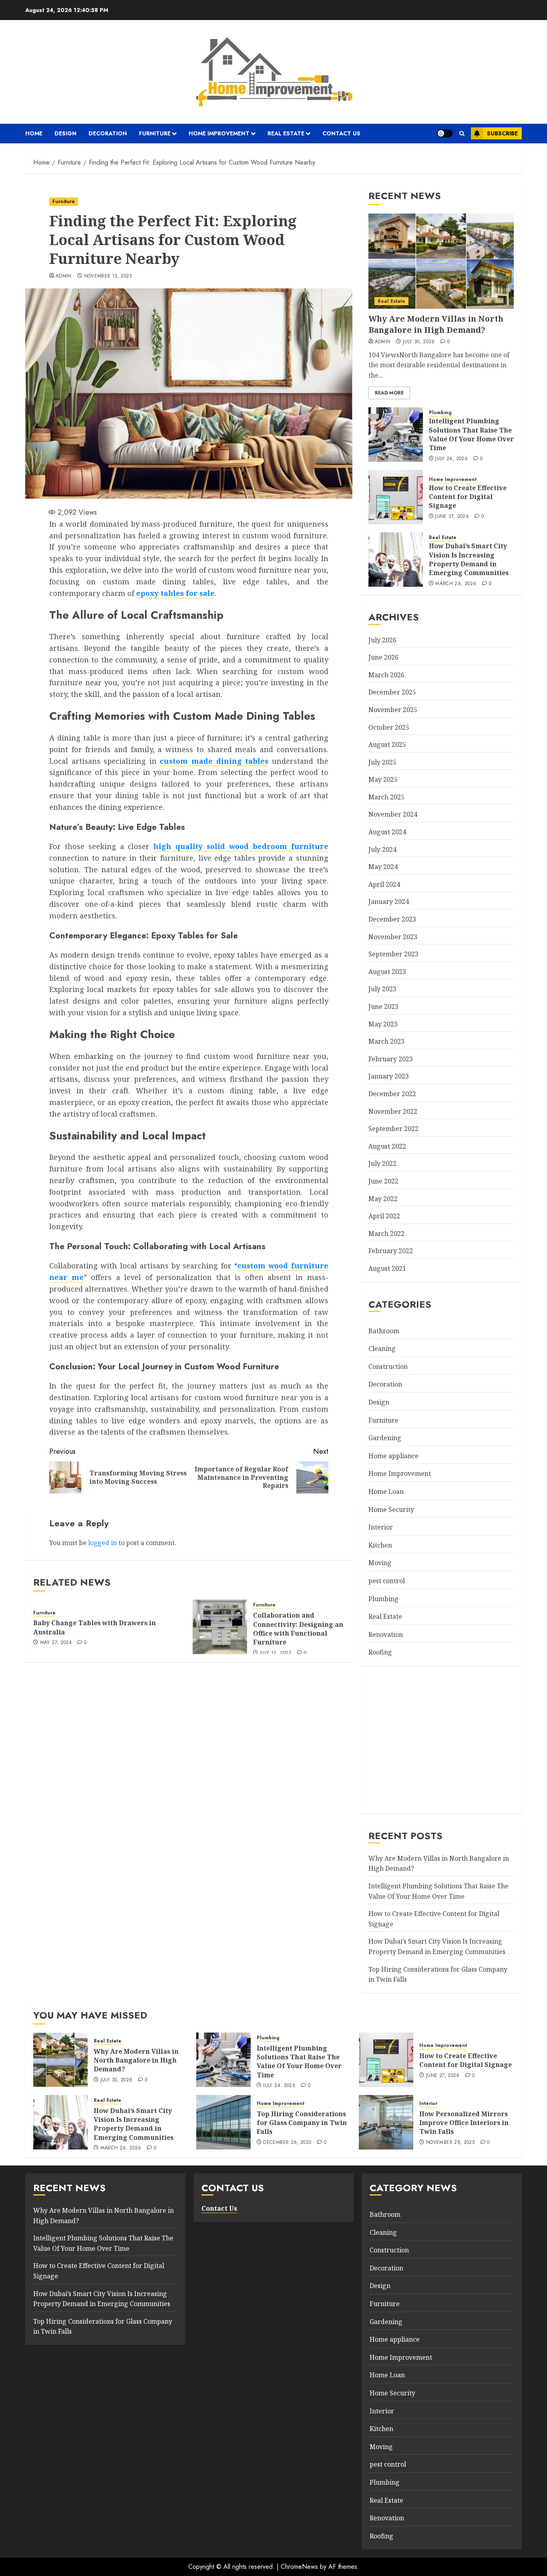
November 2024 (393, 814)
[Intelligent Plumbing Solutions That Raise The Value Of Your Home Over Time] (396, 435)
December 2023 (392, 919)
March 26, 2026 (456, 584)
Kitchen (380, 1545)
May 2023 (383, 1024)
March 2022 (386, 1234)
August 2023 (387, 972)
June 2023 (383, 1006)
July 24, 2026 (451, 459)
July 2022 (382, 1163)
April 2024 (384, 884)
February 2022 (391, 1251)
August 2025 (387, 745)
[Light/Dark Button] (445, 133)
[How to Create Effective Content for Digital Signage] (396, 497)
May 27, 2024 (56, 1643)
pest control (387, 1581)
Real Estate (286, 133)
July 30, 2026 (419, 342)
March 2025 (386, 797)
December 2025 (392, 692)
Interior (381, 1527)
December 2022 (392, 1094)
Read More (389, 393)
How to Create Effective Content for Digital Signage (468, 497)
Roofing (380, 1652)
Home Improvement (219, 133)
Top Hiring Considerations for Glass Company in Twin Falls (302, 2123)
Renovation (386, 1634)
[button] (462, 134)
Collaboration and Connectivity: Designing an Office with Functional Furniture (298, 1629)
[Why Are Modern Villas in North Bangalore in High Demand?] (441, 261)
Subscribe (502, 133)
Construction (388, 1366)
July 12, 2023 (276, 1653)
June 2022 (383, 1181)
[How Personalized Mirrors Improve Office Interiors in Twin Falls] (386, 2122)
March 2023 (386, 1041)
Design (65, 133)
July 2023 (382, 989)
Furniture (155, 133)
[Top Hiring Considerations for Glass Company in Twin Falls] (223, 2122)
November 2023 (393, 937)
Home (34, 133)
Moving (380, 1563)
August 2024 (387, 832)
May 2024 (383, 867)
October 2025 (389, 727)
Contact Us (341, 133)
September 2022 (393, 1129)
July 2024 (382, 849)
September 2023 (393, 954)
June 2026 (383, 657)
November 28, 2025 (450, 2143)
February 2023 (391, 1059)
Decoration (108, 133)
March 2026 (386, 675)
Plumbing (440, 413)
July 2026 (382, 640)
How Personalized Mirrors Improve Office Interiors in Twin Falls (464, 2123)
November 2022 (393, 1111)
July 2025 (382, 762)
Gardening (385, 1438)
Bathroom (384, 1331)
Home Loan (386, 1491)
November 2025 (393, 710)
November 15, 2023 (108, 276)
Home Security (391, 1509)
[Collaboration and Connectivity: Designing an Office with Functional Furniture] (220, 1627)
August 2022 (387, 1146)
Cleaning (382, 1348)
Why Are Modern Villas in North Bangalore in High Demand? (436, 324)
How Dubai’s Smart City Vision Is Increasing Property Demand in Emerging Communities (469, 559)
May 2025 (383, 779)
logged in (103, 1543)
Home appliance (393, 1456)
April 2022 (384, 1216)
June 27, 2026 (452, 517)
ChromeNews (299, 2567)
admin (64, 276)
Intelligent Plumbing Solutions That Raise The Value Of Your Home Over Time (471, 434)
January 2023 (389, 1076)
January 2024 (389, 902)
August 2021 (387, 1268)
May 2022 (383, 1199)
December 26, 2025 (287, 2143)
